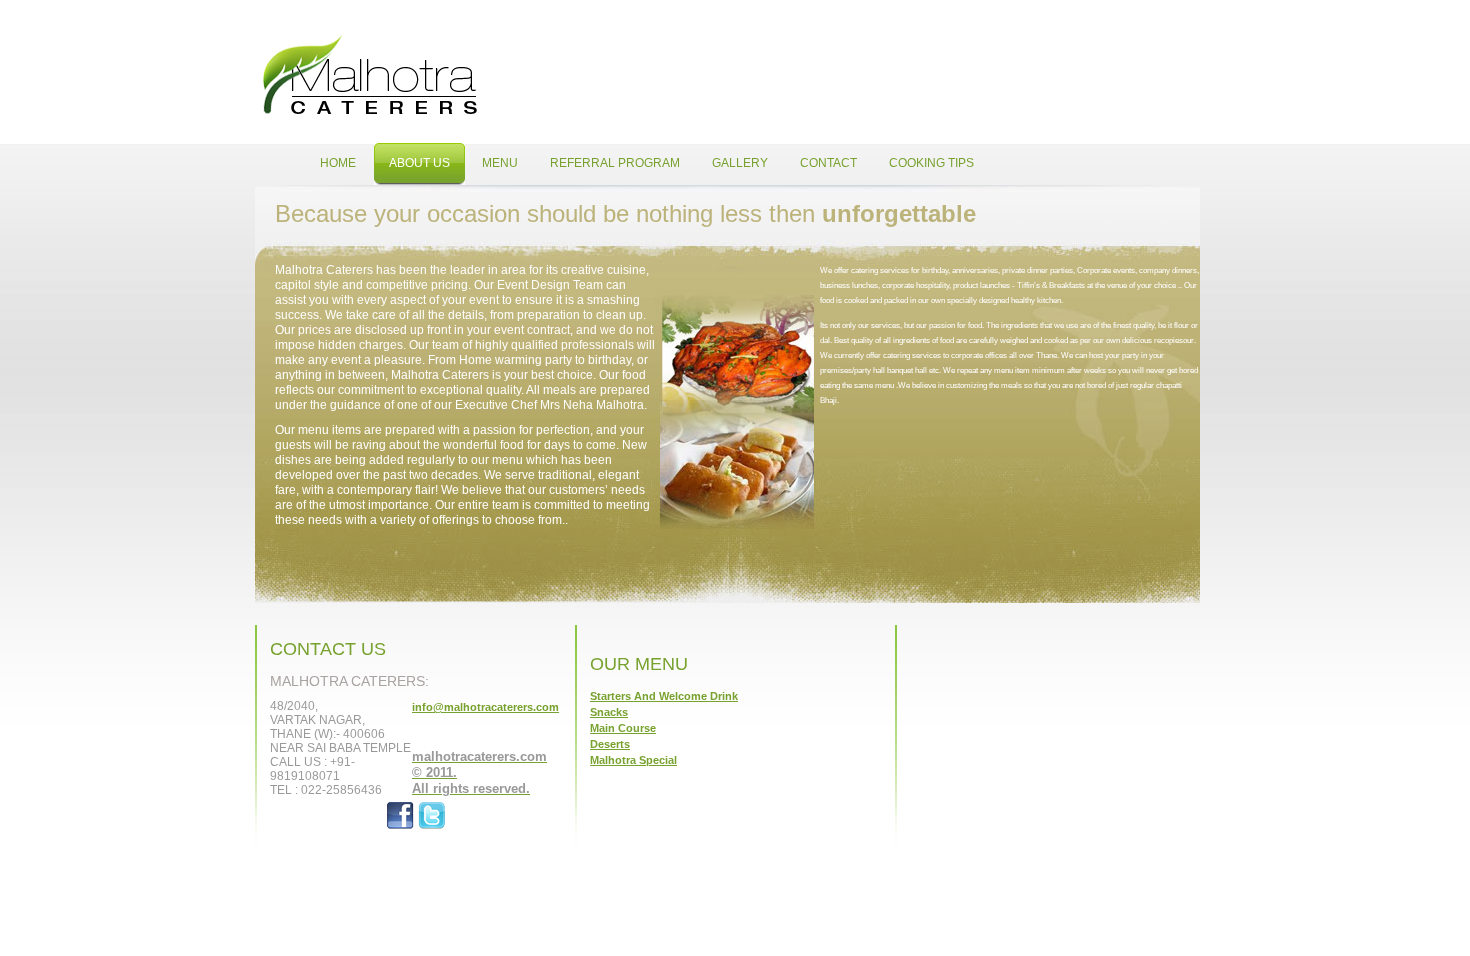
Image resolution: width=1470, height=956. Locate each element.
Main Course (623, 728)
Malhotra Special (633, 760)
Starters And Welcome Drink (664, 696)
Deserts (610, 744)
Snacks (609, 712)
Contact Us (328, 649)
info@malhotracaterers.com (485, 707)
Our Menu (639, 664)
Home (370, 75)
